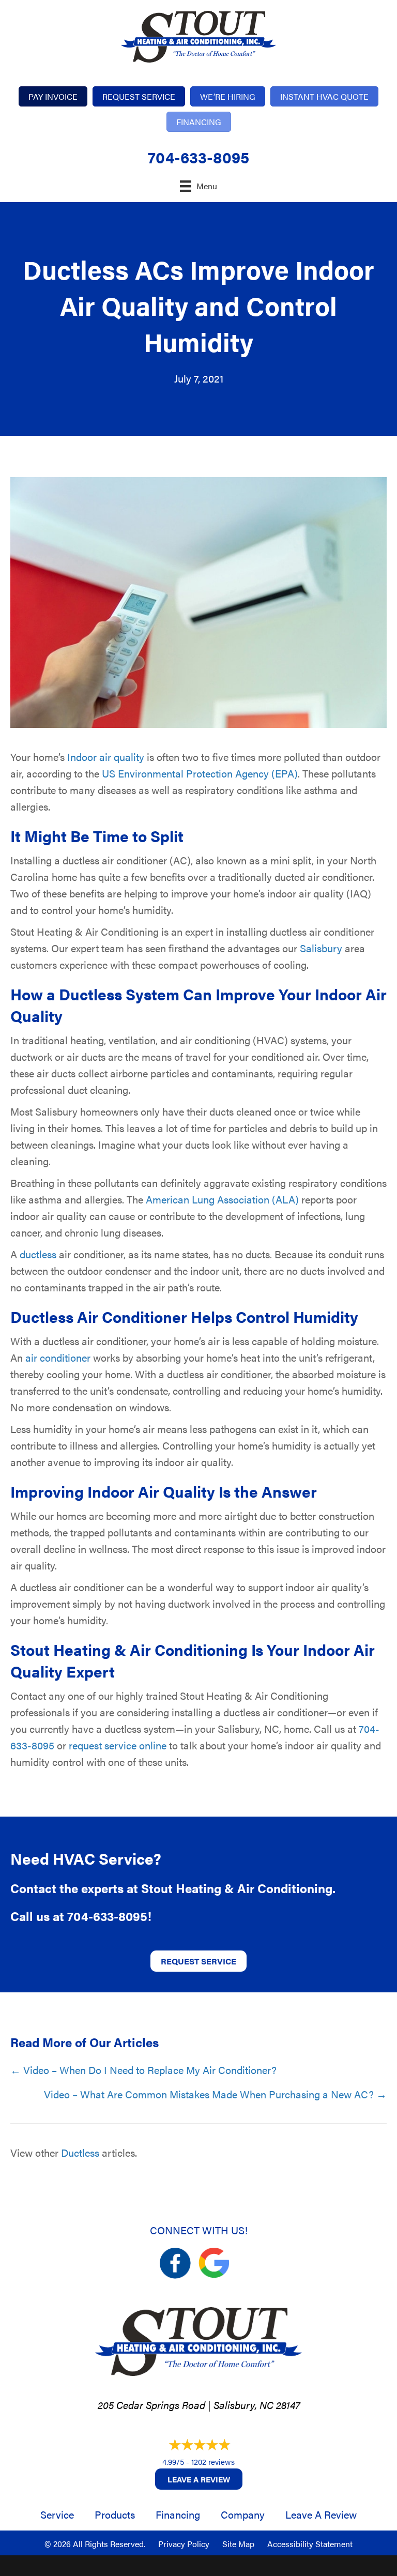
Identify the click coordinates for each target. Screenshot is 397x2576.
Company (243, 2514)
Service (57, 2514)
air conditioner (58, 1357)
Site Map (238, 2544)
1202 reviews (213, 2461)
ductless (38, 1254)
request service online (118, 1745)
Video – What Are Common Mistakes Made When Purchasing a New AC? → (215, 2094)
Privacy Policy (184, 2544)
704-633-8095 (198, 157)
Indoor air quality (106, 757)
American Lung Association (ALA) (222, 1199)
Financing (178, 2514)
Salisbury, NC (243, 2405)
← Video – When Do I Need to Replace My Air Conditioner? (143, 2070)
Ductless (80, 2152)
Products (115, 2514)
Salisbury (321, 948)
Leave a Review (199, 2479)
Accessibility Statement (310, 2544)
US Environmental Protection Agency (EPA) (200, 773)
